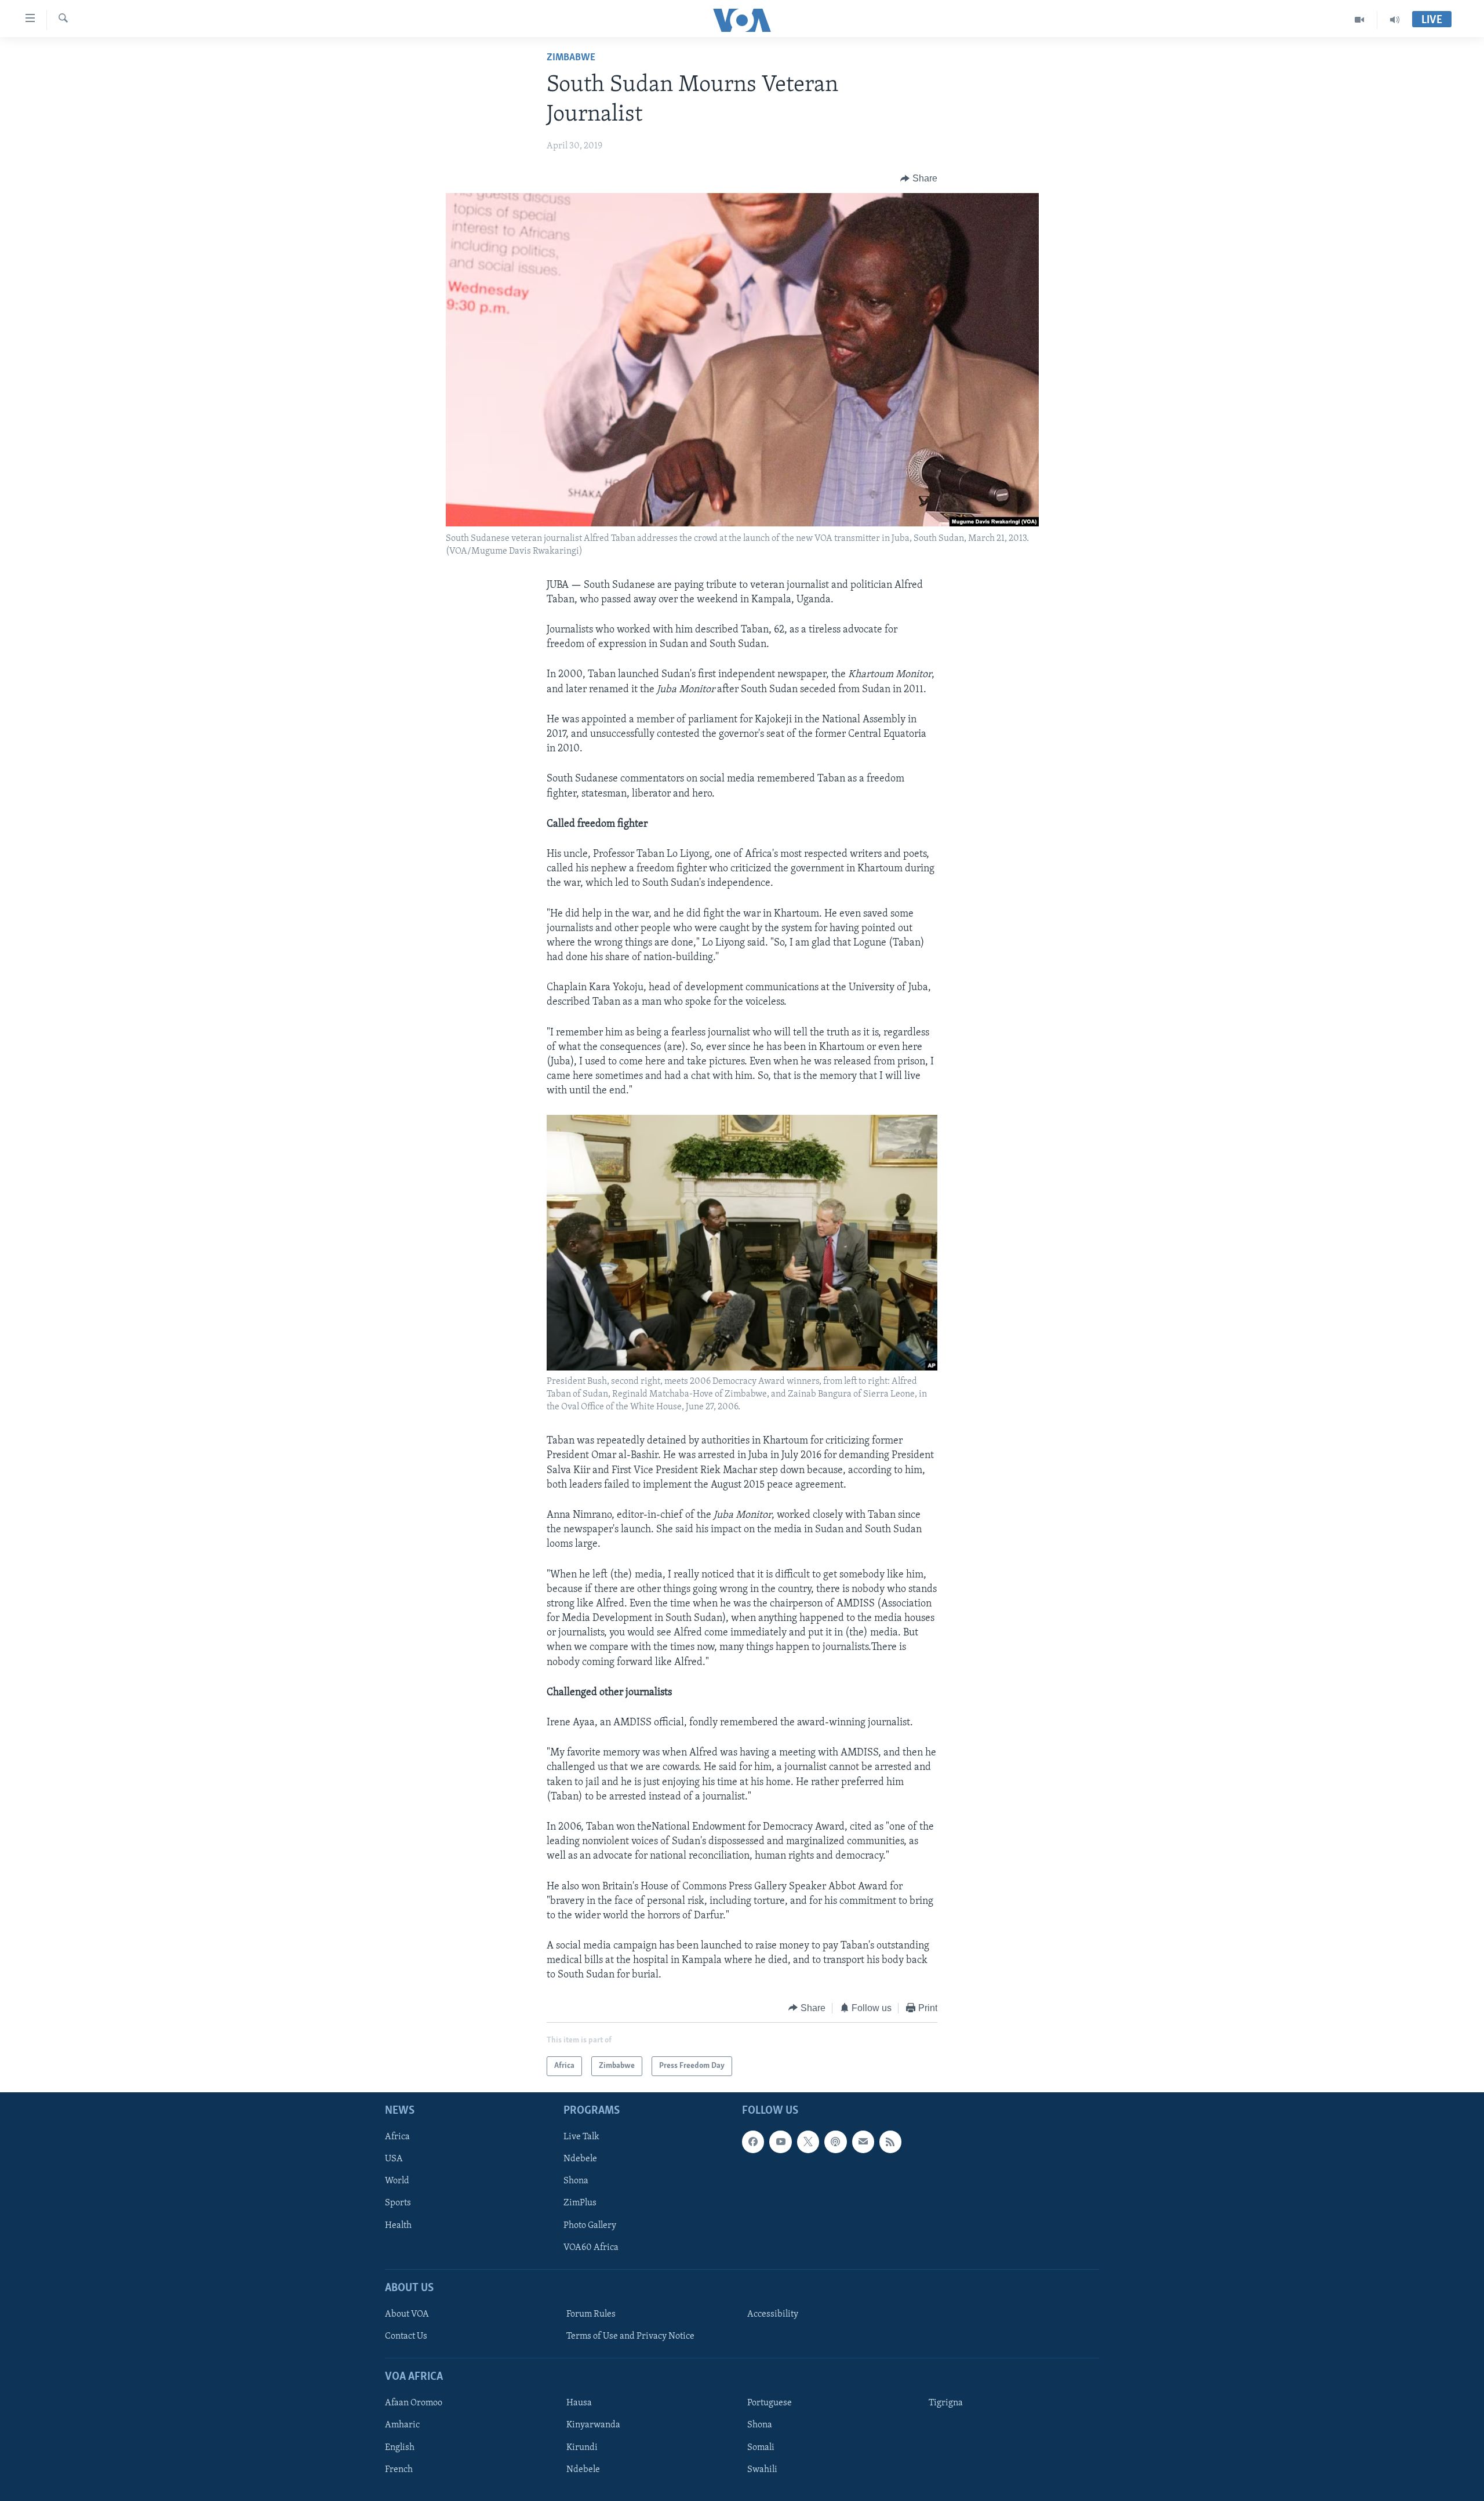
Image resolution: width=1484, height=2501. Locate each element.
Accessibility (773, 2314)
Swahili (762, 2470)
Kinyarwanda (593, 2426)
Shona (576, 2182)
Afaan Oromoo (414, 2404)
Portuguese (770, 2404)
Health (398, 2226)
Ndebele (580, 2160)
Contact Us (406, 2336)
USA (394, 2160)
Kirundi (582, 2448)
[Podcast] (835, 2142)
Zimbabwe (571, 58)
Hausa (579, 2404)
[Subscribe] (863, 2142)
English (400, 2448)
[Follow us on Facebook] (753, 2142)
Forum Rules (591, 2314)
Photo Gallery (590, 2226)
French (399, 2470)
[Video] (1360, 20)
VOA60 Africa (591, 2248)
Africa (397, 2138)
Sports (398, 2204)
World (397, 2182)
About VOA (407, 2314)
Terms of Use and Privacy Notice (630, 2336)
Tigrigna (946, 2404)
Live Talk (581, 2138)
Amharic (402, 2426)
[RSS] (890, 2142)
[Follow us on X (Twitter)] (808, 2142)
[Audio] (1395, 20)
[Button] (919, 179)
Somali (761, 2448)
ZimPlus (580, 2204)
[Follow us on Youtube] (780, 2142)
